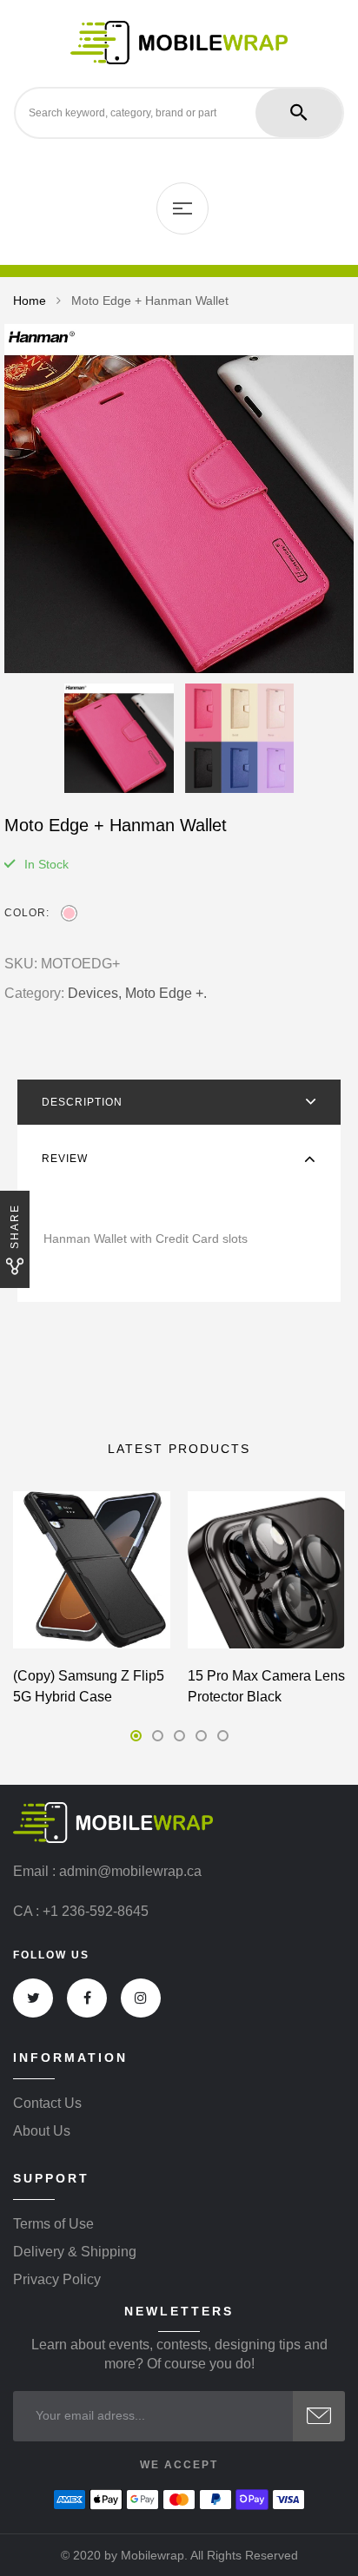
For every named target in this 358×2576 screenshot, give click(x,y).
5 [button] (223, 1736)
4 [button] (201, 1736)
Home (30, 301)
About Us (42, 2131)
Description (82, 1102)
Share (15, 1226)
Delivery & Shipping (75, 2252)
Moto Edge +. (166, 993)
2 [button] (158, 1736)
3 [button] (179, 1736)
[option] (179, 499)
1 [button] (136, 1736)
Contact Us (47, 2104)
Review (65, 1159)
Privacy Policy (57, 2280)
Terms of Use (53, 2224)
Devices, (95, 993)
